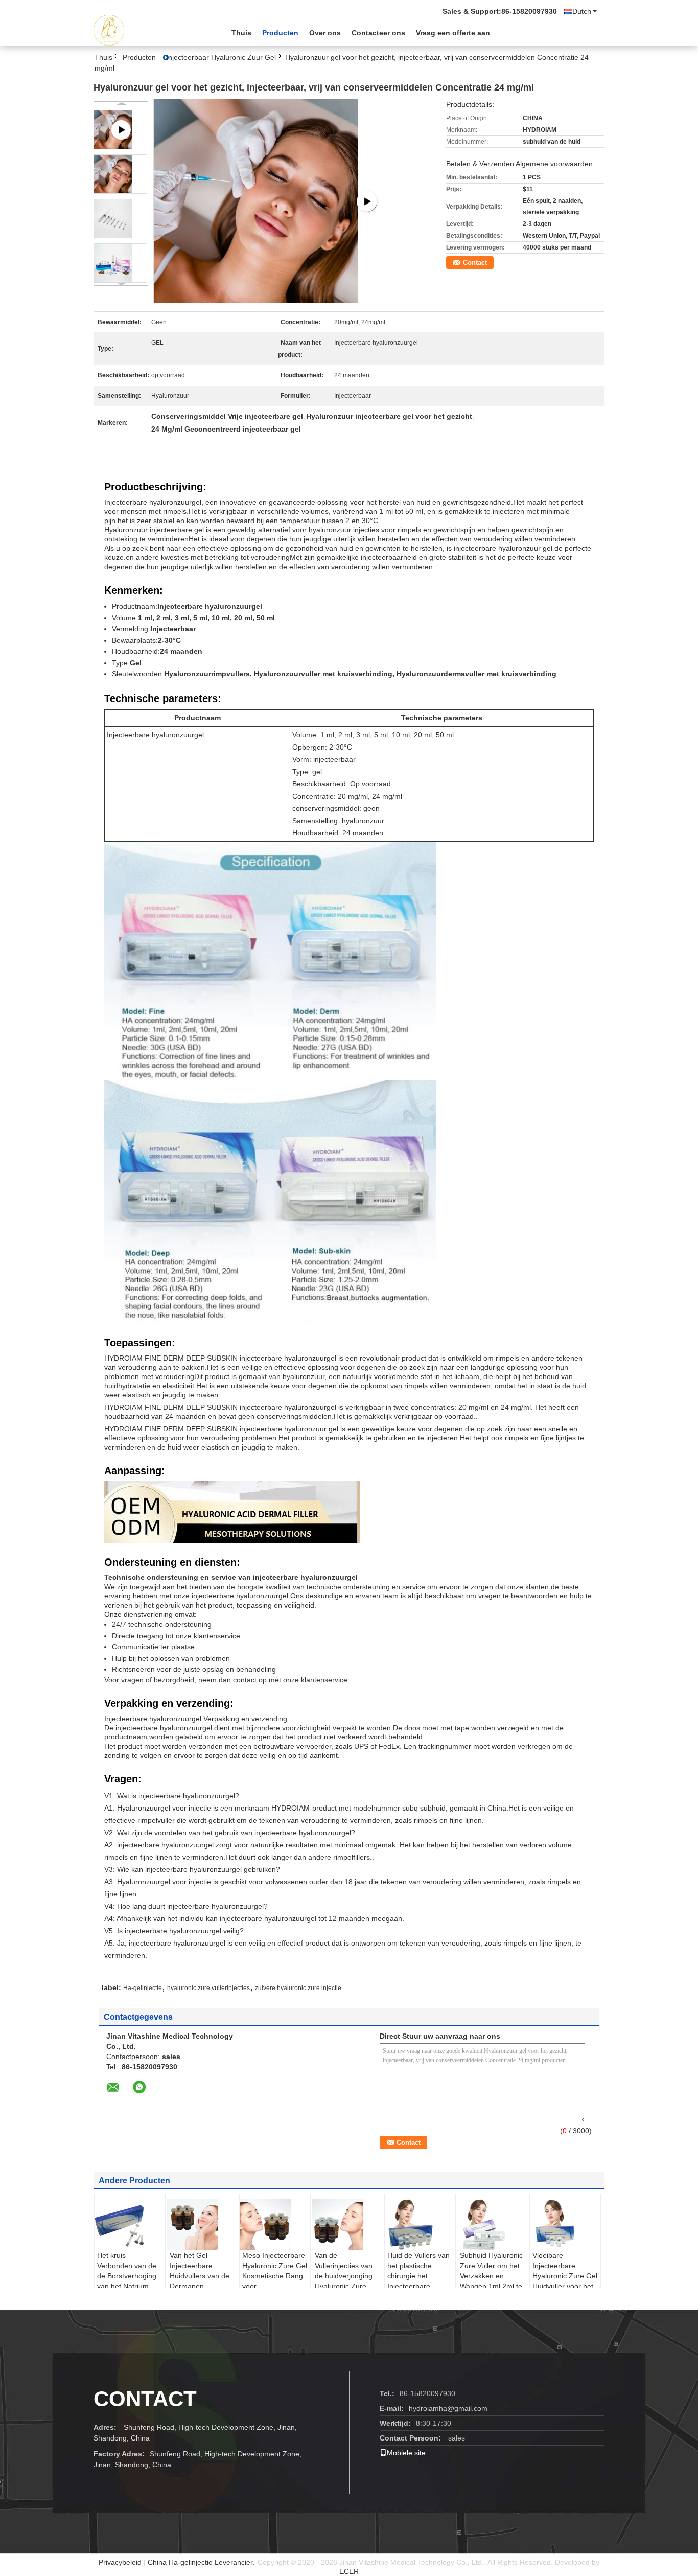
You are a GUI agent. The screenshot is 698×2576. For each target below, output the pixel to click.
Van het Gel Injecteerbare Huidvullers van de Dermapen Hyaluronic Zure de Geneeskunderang (201, 2281)
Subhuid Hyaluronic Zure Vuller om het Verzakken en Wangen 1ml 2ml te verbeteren (491, 2276)
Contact (475, 263)
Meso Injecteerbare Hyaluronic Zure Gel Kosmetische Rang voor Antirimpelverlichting (275, 2276)
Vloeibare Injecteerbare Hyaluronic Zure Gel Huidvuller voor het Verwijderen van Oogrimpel (565, 2281)
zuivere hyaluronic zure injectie (298, 1988)
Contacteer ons (378, 33)
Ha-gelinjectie (143, 1988)
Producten (280, 33)
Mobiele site (406, 2453)
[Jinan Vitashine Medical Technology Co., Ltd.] (150, 30)
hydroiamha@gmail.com (448, 2408)
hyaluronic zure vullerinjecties (208, 1988)
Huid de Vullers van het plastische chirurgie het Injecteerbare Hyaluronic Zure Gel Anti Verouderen (420, 2281)
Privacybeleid (120, 2562)
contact (145, 2399)
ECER (349, 2571)
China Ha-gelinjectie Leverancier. (202, 2562)
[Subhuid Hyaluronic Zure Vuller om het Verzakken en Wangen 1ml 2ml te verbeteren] (493, 2225)
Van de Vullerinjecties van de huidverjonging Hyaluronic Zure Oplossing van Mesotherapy (344, 2281)
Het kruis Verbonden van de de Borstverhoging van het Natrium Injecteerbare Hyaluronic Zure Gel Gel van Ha (130, 2286)
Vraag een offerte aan (453, 33)
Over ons (325, 33)
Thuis (241, 33)
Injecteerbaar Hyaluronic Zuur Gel (221, 57)
